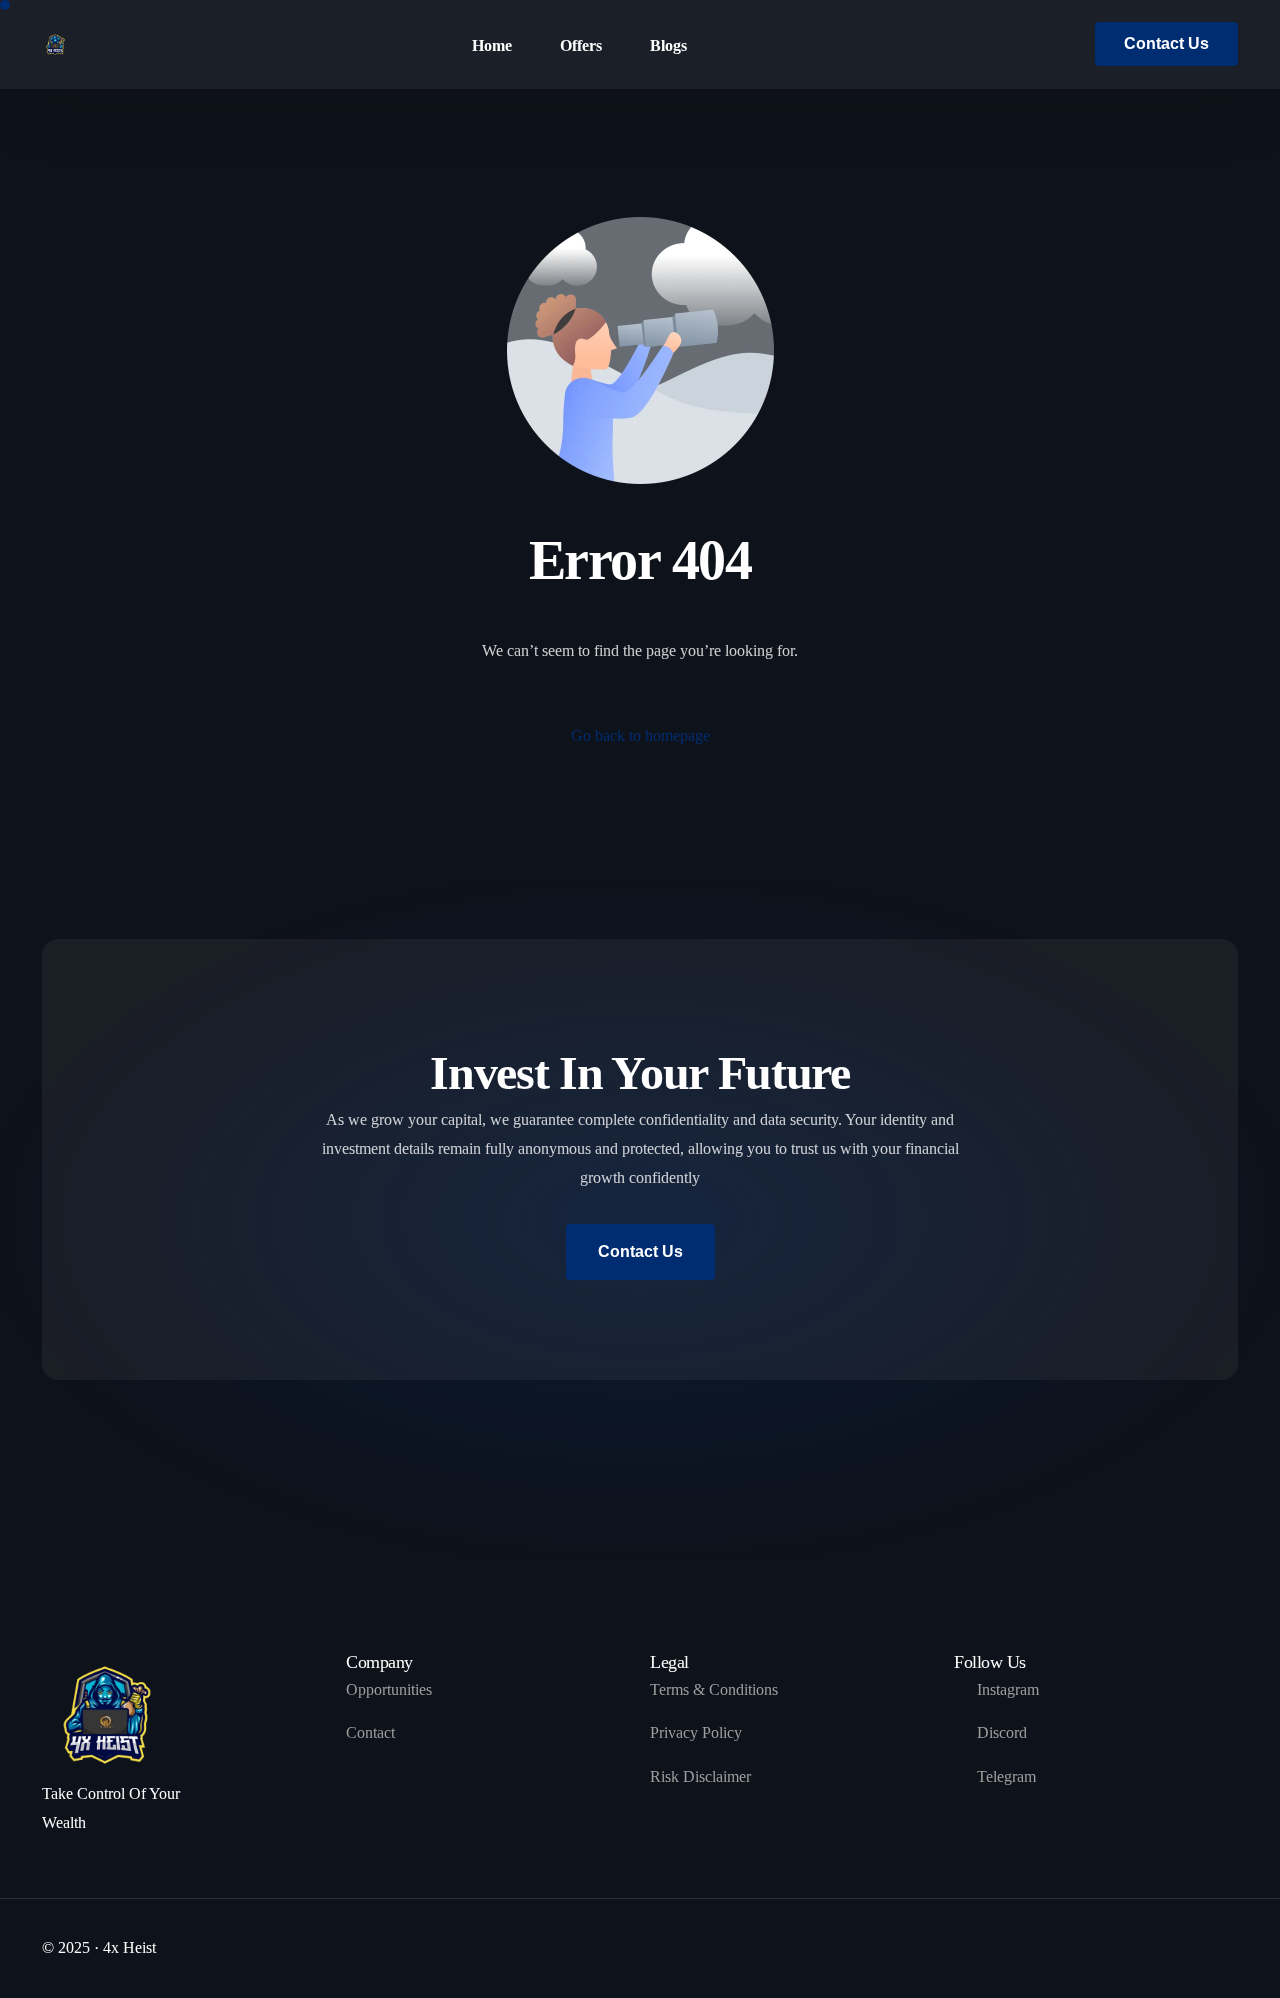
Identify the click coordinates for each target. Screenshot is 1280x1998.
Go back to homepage (640, 735)
